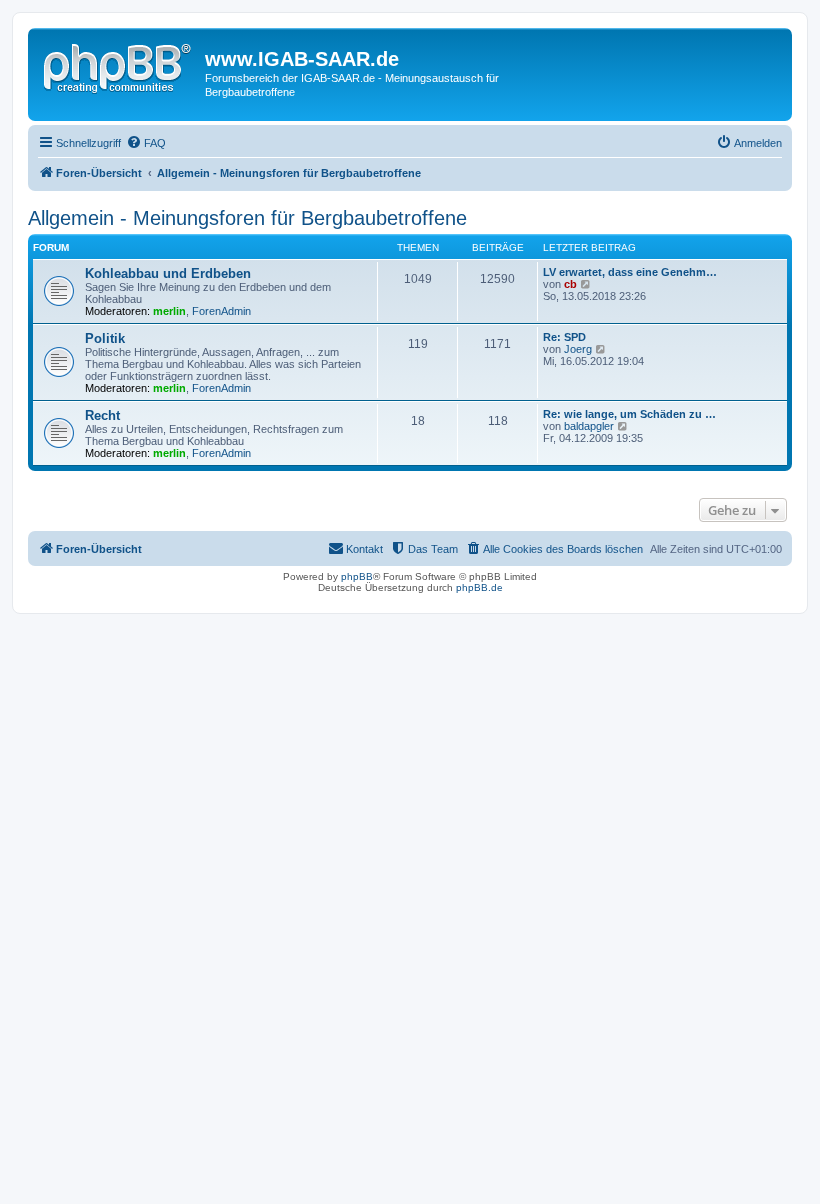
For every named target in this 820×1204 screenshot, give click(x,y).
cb (570, 284)
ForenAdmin (221, 311)
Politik (105, 338)
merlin (169, 311)
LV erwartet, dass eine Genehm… (630, 272)
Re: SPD (564, 337)
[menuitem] (146, 143)
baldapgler (589, 426)
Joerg (578, 349)
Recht (102, 415)
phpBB (357, 576)
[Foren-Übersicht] (119, 65)
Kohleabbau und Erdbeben (168, 273)
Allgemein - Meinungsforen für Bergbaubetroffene (247, 218)
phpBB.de (479, 587)
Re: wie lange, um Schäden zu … (629, 414)
